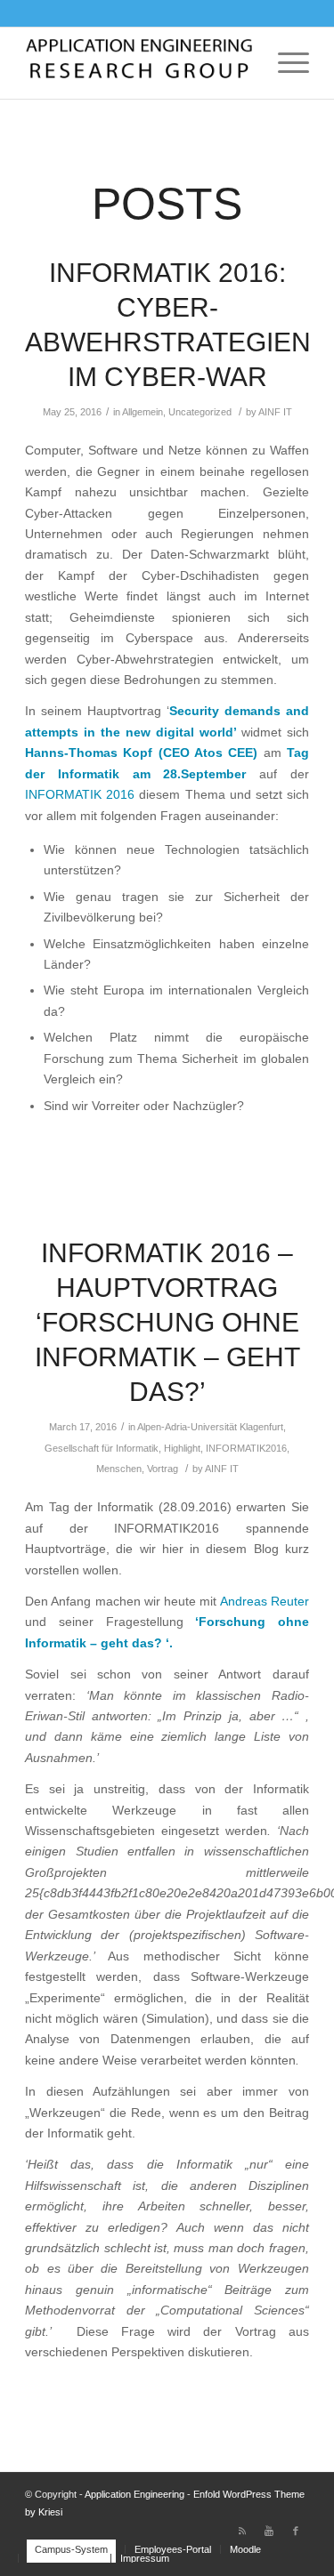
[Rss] (242, 2531)
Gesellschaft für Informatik (102, 1448)
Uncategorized (200, 412)
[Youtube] (269, 2531)
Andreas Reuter (263, 1602)
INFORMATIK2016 (246, 1448)
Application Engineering (134, 2494)
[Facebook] (296, 2531)
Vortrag (163, 1469)
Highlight (182, 1448)
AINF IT (275, 412)
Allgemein (143, 412)
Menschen (119, 1469)
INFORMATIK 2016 (80, 795)
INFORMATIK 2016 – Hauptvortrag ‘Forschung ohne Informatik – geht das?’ (167, 1322)
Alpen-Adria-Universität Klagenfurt (210, 1427)
